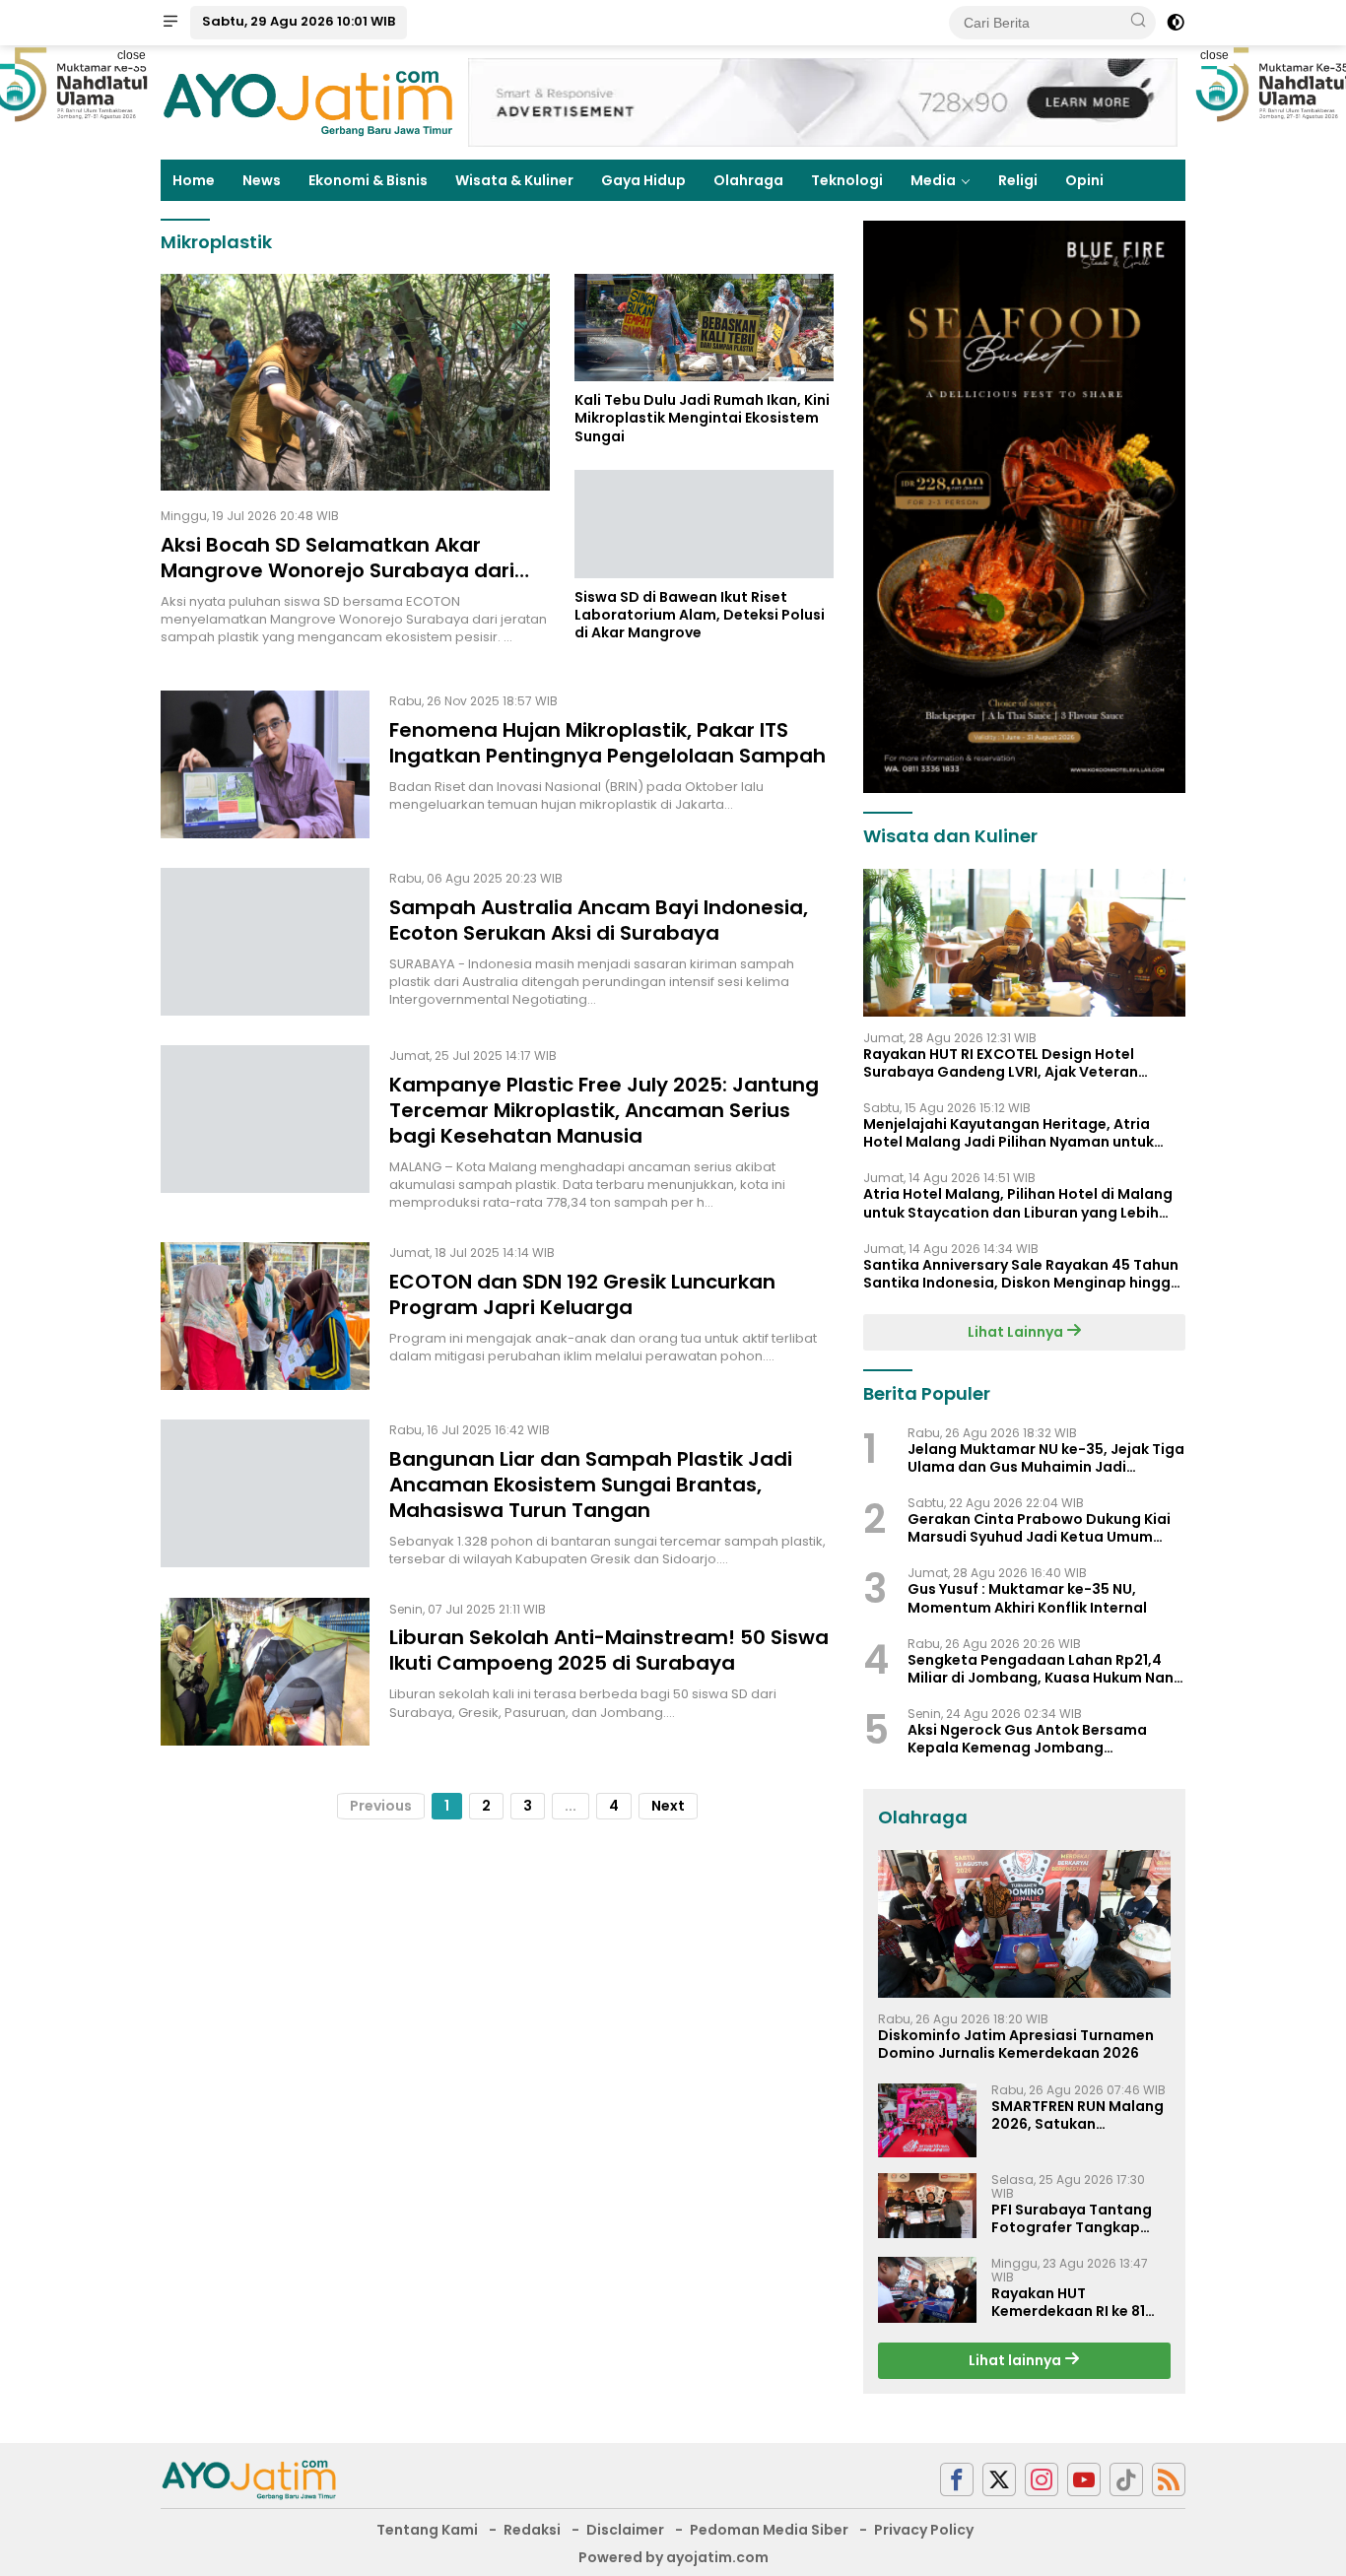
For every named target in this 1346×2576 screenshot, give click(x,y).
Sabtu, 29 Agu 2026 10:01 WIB (299, 21)
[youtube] (1084, 2480)
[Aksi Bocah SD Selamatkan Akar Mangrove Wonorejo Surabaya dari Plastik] (355, 382)
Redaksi (532, 2530)
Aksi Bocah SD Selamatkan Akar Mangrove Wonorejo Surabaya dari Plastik (337, 570)
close (132, 55)
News (262, 180)
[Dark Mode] (1176, 23)
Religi (1018, 180)
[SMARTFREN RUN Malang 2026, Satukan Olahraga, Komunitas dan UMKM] (927, 2120)
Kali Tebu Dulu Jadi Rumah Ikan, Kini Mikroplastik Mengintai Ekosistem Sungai (702, 419)
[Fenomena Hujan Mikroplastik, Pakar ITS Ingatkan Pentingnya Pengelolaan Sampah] (265, 764)
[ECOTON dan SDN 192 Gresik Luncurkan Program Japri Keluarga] (265, 1316)
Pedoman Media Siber (769, 2530)
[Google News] (1126, 2480)
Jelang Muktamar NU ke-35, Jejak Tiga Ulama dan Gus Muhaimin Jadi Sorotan (1046, 1458)
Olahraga (748, 180)
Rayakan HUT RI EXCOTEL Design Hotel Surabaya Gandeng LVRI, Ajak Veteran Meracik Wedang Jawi (1001, 1063)
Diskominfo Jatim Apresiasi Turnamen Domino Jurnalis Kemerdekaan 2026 (1016, 2044)
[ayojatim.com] (249, 2478)
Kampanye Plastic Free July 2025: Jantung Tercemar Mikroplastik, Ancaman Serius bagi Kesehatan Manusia (604, 1110)
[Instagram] (1042, 2480)
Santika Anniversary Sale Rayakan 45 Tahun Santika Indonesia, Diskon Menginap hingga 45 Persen (1022, 1274)
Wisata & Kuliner (514, 180)
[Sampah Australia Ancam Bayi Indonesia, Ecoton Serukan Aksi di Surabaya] (265, 942)
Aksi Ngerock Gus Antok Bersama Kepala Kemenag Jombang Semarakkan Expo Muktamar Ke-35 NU (1046, 1739)
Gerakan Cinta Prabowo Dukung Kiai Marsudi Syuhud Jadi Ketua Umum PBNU (1039, 1528)
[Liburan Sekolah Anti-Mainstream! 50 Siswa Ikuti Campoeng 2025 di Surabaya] (265, 1672)
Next (668, 1806)
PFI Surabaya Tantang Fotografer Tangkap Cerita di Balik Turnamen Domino (1080, 2218)
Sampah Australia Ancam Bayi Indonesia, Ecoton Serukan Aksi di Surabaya (599, 920)
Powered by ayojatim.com (673, 2557)
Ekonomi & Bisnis (368, 180)
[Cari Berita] (1138, 22)
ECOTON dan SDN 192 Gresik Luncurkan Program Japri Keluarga (582, 1294)
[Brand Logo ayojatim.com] (308, 101)
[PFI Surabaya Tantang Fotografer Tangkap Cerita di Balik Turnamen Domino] (927, 2206)
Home (194, 180)
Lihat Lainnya (1017, 1332)
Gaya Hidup (643, 180)
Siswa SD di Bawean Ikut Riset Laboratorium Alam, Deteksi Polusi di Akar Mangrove (700, 615)
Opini (1084, 180)
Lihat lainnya (1016, 2360)
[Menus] (170, 23)
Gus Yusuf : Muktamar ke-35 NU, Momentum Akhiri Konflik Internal (1027, 1598)
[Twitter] (999, 2480)
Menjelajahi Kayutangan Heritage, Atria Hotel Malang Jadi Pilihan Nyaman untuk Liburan (1009, 1133)
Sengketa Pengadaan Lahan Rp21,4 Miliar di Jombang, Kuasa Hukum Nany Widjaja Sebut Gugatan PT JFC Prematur (1044, 1669)
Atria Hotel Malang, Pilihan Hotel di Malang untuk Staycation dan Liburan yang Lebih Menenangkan (1018, 1203)
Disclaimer (625, 2530)
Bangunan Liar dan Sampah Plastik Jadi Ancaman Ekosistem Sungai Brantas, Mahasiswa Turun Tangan (591, 1485)
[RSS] (1169, 2480)
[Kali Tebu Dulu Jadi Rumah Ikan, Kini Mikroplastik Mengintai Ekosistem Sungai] (704, 328)
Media (933, 180)
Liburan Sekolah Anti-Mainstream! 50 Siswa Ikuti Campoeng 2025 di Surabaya (609, 1651)
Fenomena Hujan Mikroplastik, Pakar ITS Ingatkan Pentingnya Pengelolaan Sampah (607, 743)
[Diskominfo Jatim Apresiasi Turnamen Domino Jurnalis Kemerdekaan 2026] (1024, 1924)
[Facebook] (957, 2480)
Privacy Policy (924, 2530)
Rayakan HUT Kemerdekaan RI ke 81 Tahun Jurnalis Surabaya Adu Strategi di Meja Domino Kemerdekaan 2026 (1075, 2302)
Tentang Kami (427, 2530)
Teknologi (847, 180)
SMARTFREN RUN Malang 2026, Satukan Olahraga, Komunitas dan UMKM (1077, 2115)
